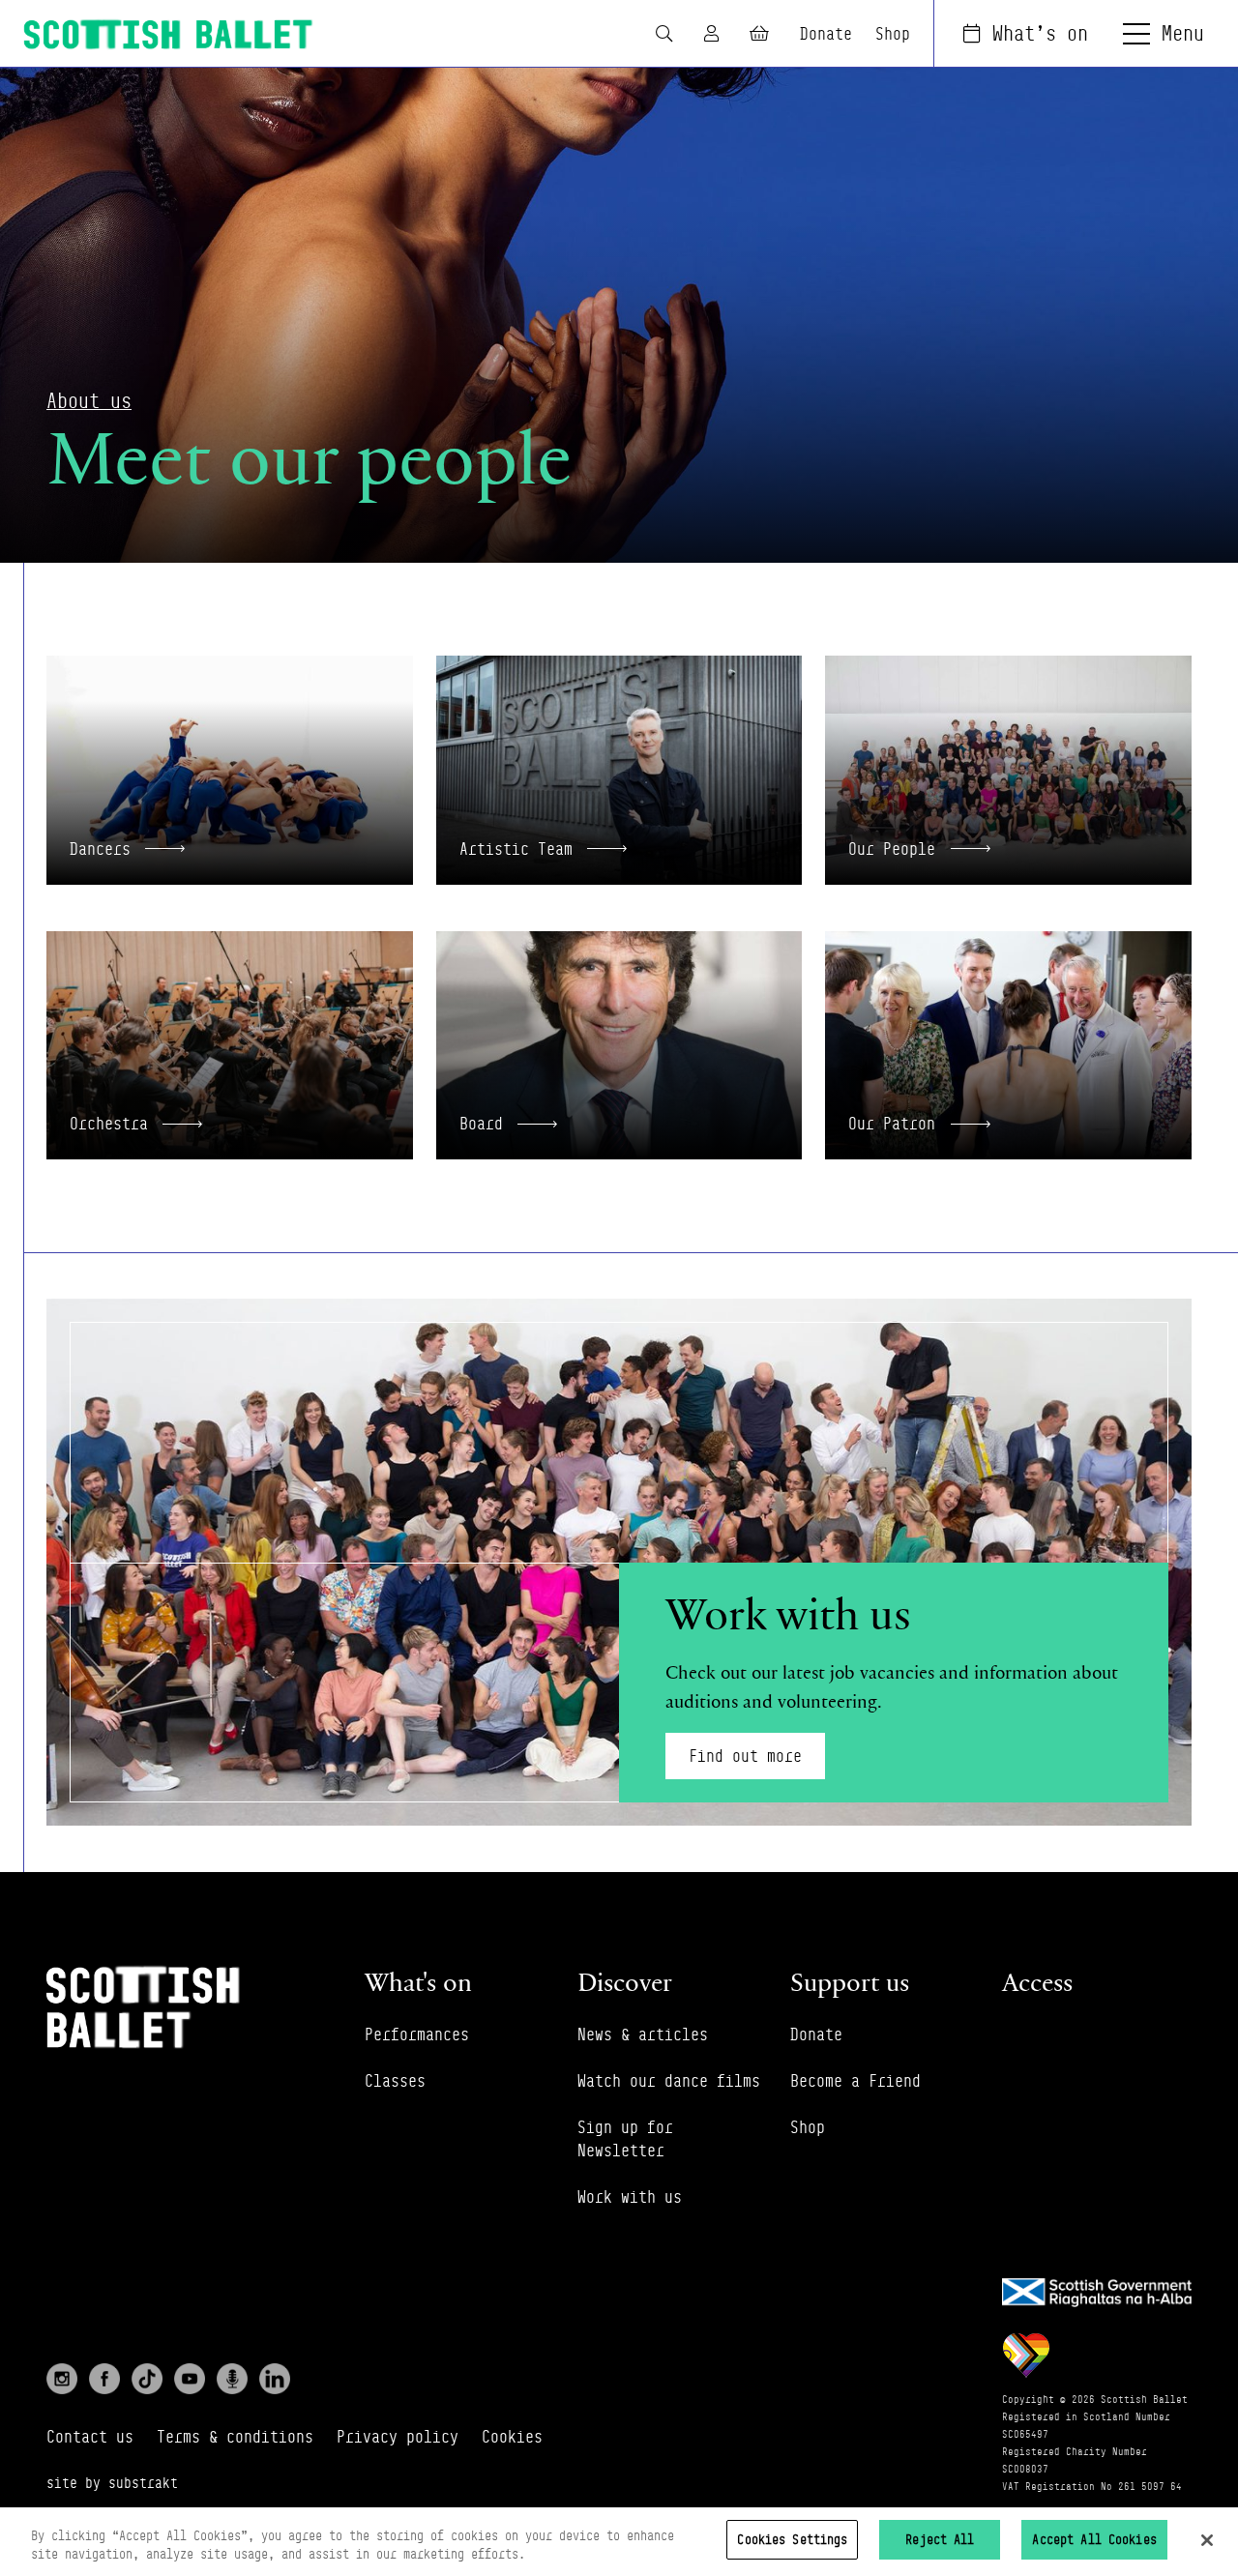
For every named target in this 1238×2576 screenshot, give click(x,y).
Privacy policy (398, 2437)
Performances (417, 2034)
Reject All (940, 2539)
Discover (625, 1982)
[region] (619, 2542)
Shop (893, 34)
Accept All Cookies (1094, 2539)
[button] (230, 770)
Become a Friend (855, 2081)
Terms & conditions (235, 2437)
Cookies (512, 2437)
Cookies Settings (792, 2539)
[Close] (1207, 2540)
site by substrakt (112, 2483)
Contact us (90, 2437)
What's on (1040, 33)
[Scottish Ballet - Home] (168, 34)
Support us (850, 1982)
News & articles (643, 2034)
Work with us (630, 2197)
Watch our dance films (669, 2081)
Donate (826, 34)
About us (89, 401)
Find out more (745, 1756)
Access (1037, 1982)
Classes (395, 2081)
